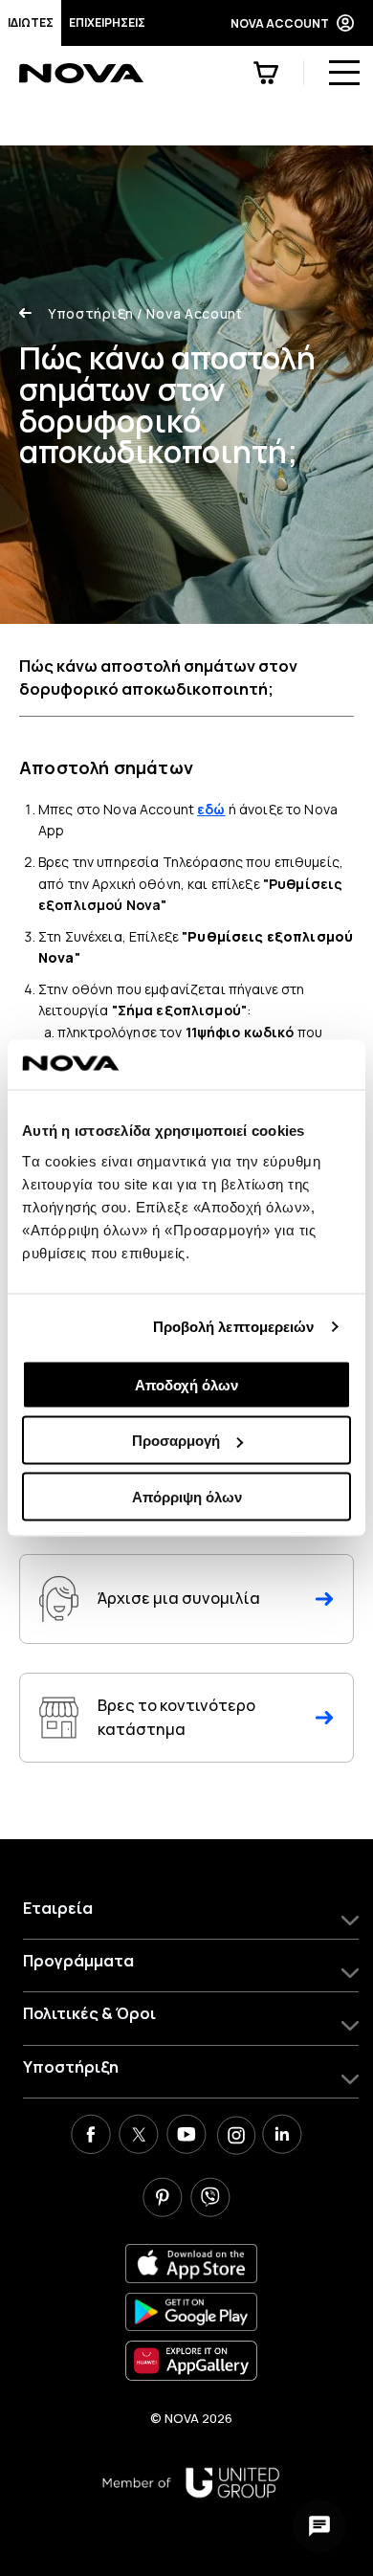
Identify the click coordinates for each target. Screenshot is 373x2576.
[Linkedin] (282, 2137)
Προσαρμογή (176, 1441)
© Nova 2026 (191, 2418)
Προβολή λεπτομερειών (234, 1327)
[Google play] (191, 2312)
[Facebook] (91, 2137)
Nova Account (190, 313)
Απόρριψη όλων (187, 1496)
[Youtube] (186, 2137)
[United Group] (191, 2483)
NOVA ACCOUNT (280, 23)
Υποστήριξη (91, 313)
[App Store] (191, 2264)
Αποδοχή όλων (186, 1384)
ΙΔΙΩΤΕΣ (31, 22)
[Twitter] (139, 2137)
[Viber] (210, 2200)
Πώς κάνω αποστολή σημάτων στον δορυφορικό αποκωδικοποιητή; (158, 677)
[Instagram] (234, 2137)
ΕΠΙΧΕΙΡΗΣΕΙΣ (107, 22)
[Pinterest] (163, 2200)
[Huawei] (191, 2360)
